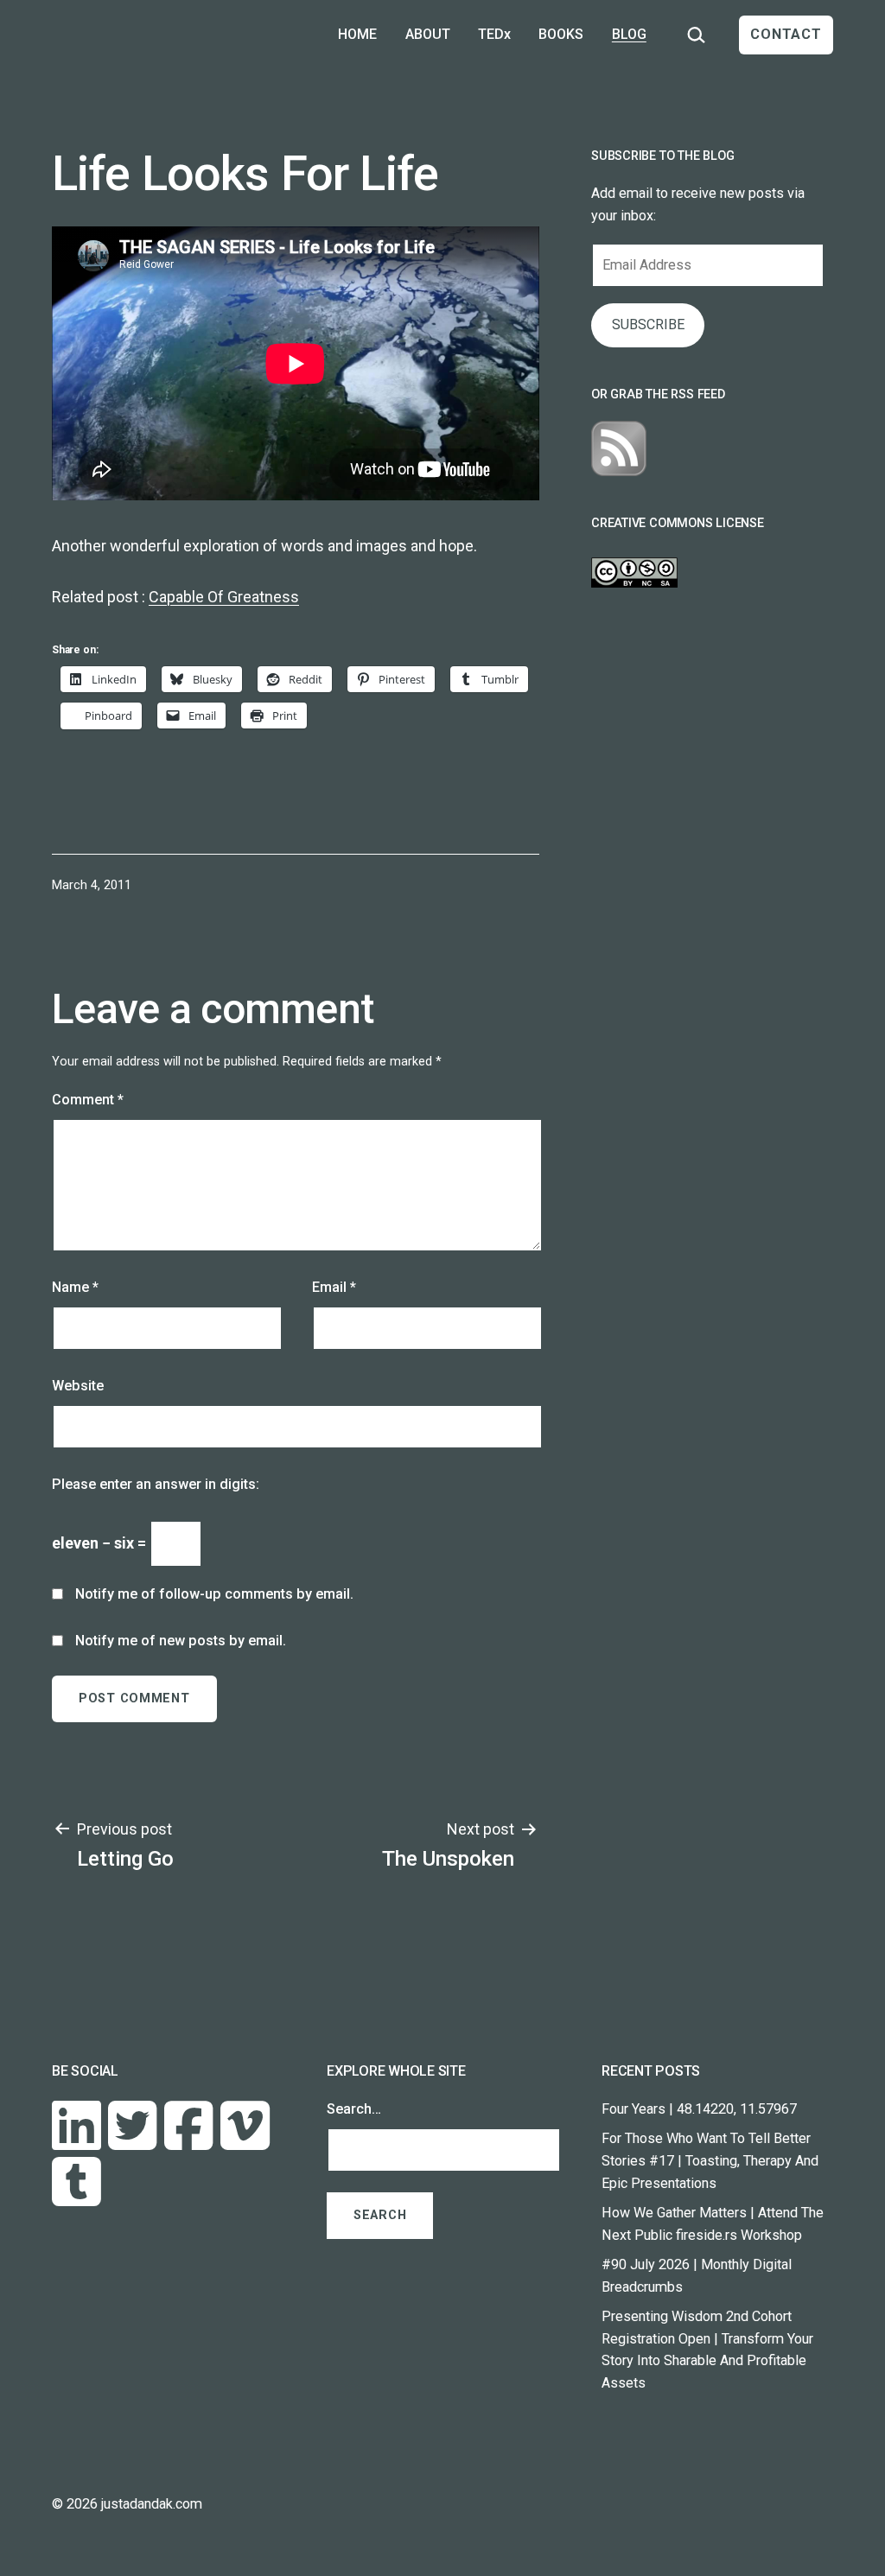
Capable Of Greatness (224, 597)
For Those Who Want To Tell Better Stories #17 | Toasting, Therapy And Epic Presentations (710, 2161)
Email (334, 1287)
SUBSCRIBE (648, 324)
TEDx (494, 34)
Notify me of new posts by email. (181, 1641)
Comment (88, 1100)
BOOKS (561, 34)
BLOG (629, 34)
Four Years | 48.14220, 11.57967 (699, 2109)
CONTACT (786, 34)
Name (75, 1287)
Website (78, 1386)
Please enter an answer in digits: (156, 1484)
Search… (354, 2109)
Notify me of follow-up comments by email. (214, 1594)
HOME (357, 34)
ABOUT (428, 34)
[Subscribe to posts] (619, 448)
